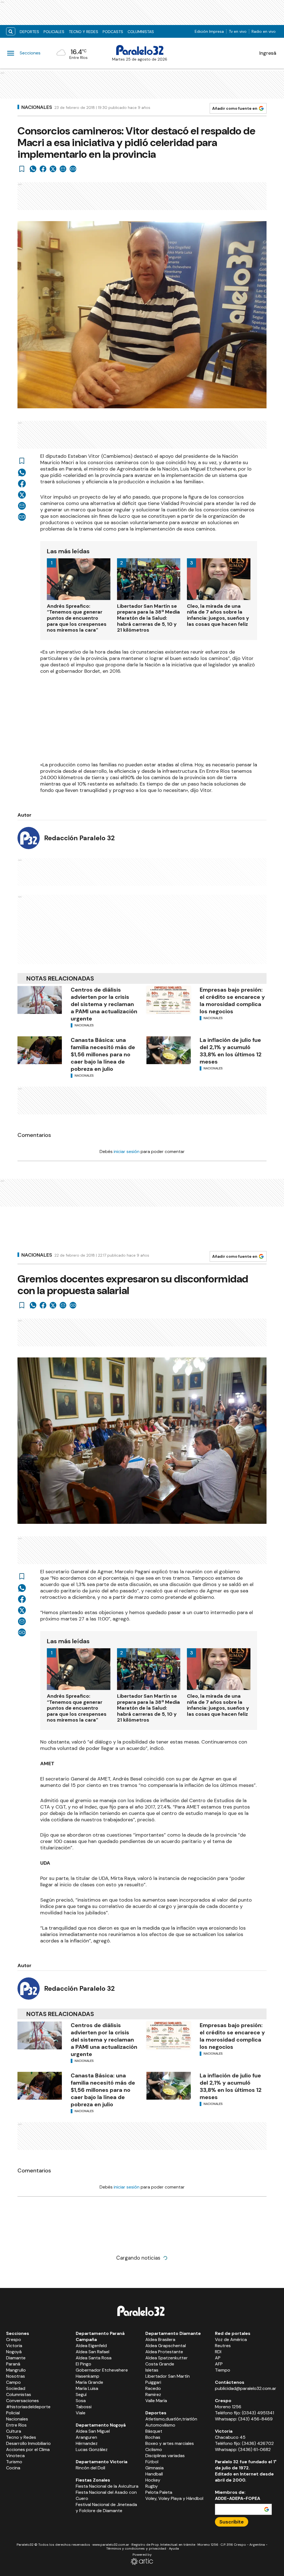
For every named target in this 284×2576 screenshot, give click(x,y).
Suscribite (232, 2522)
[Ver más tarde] (22, 169)
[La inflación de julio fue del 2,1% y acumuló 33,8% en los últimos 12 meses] (169, 1050)
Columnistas (141, 32)
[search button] (11, 32)
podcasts (113, 32)
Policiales (54, 32)
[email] (63, 169)
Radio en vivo (264, 31)
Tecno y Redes (83, 32)
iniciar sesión (127, 1151)
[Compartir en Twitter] (53, 169)
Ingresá (268, 53)
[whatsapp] (33, 169)
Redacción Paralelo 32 (79, 838)
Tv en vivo (238, 31)
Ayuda (174, 2549)
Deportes (29, 32)
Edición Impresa (209, 31)
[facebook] (43, 169)
